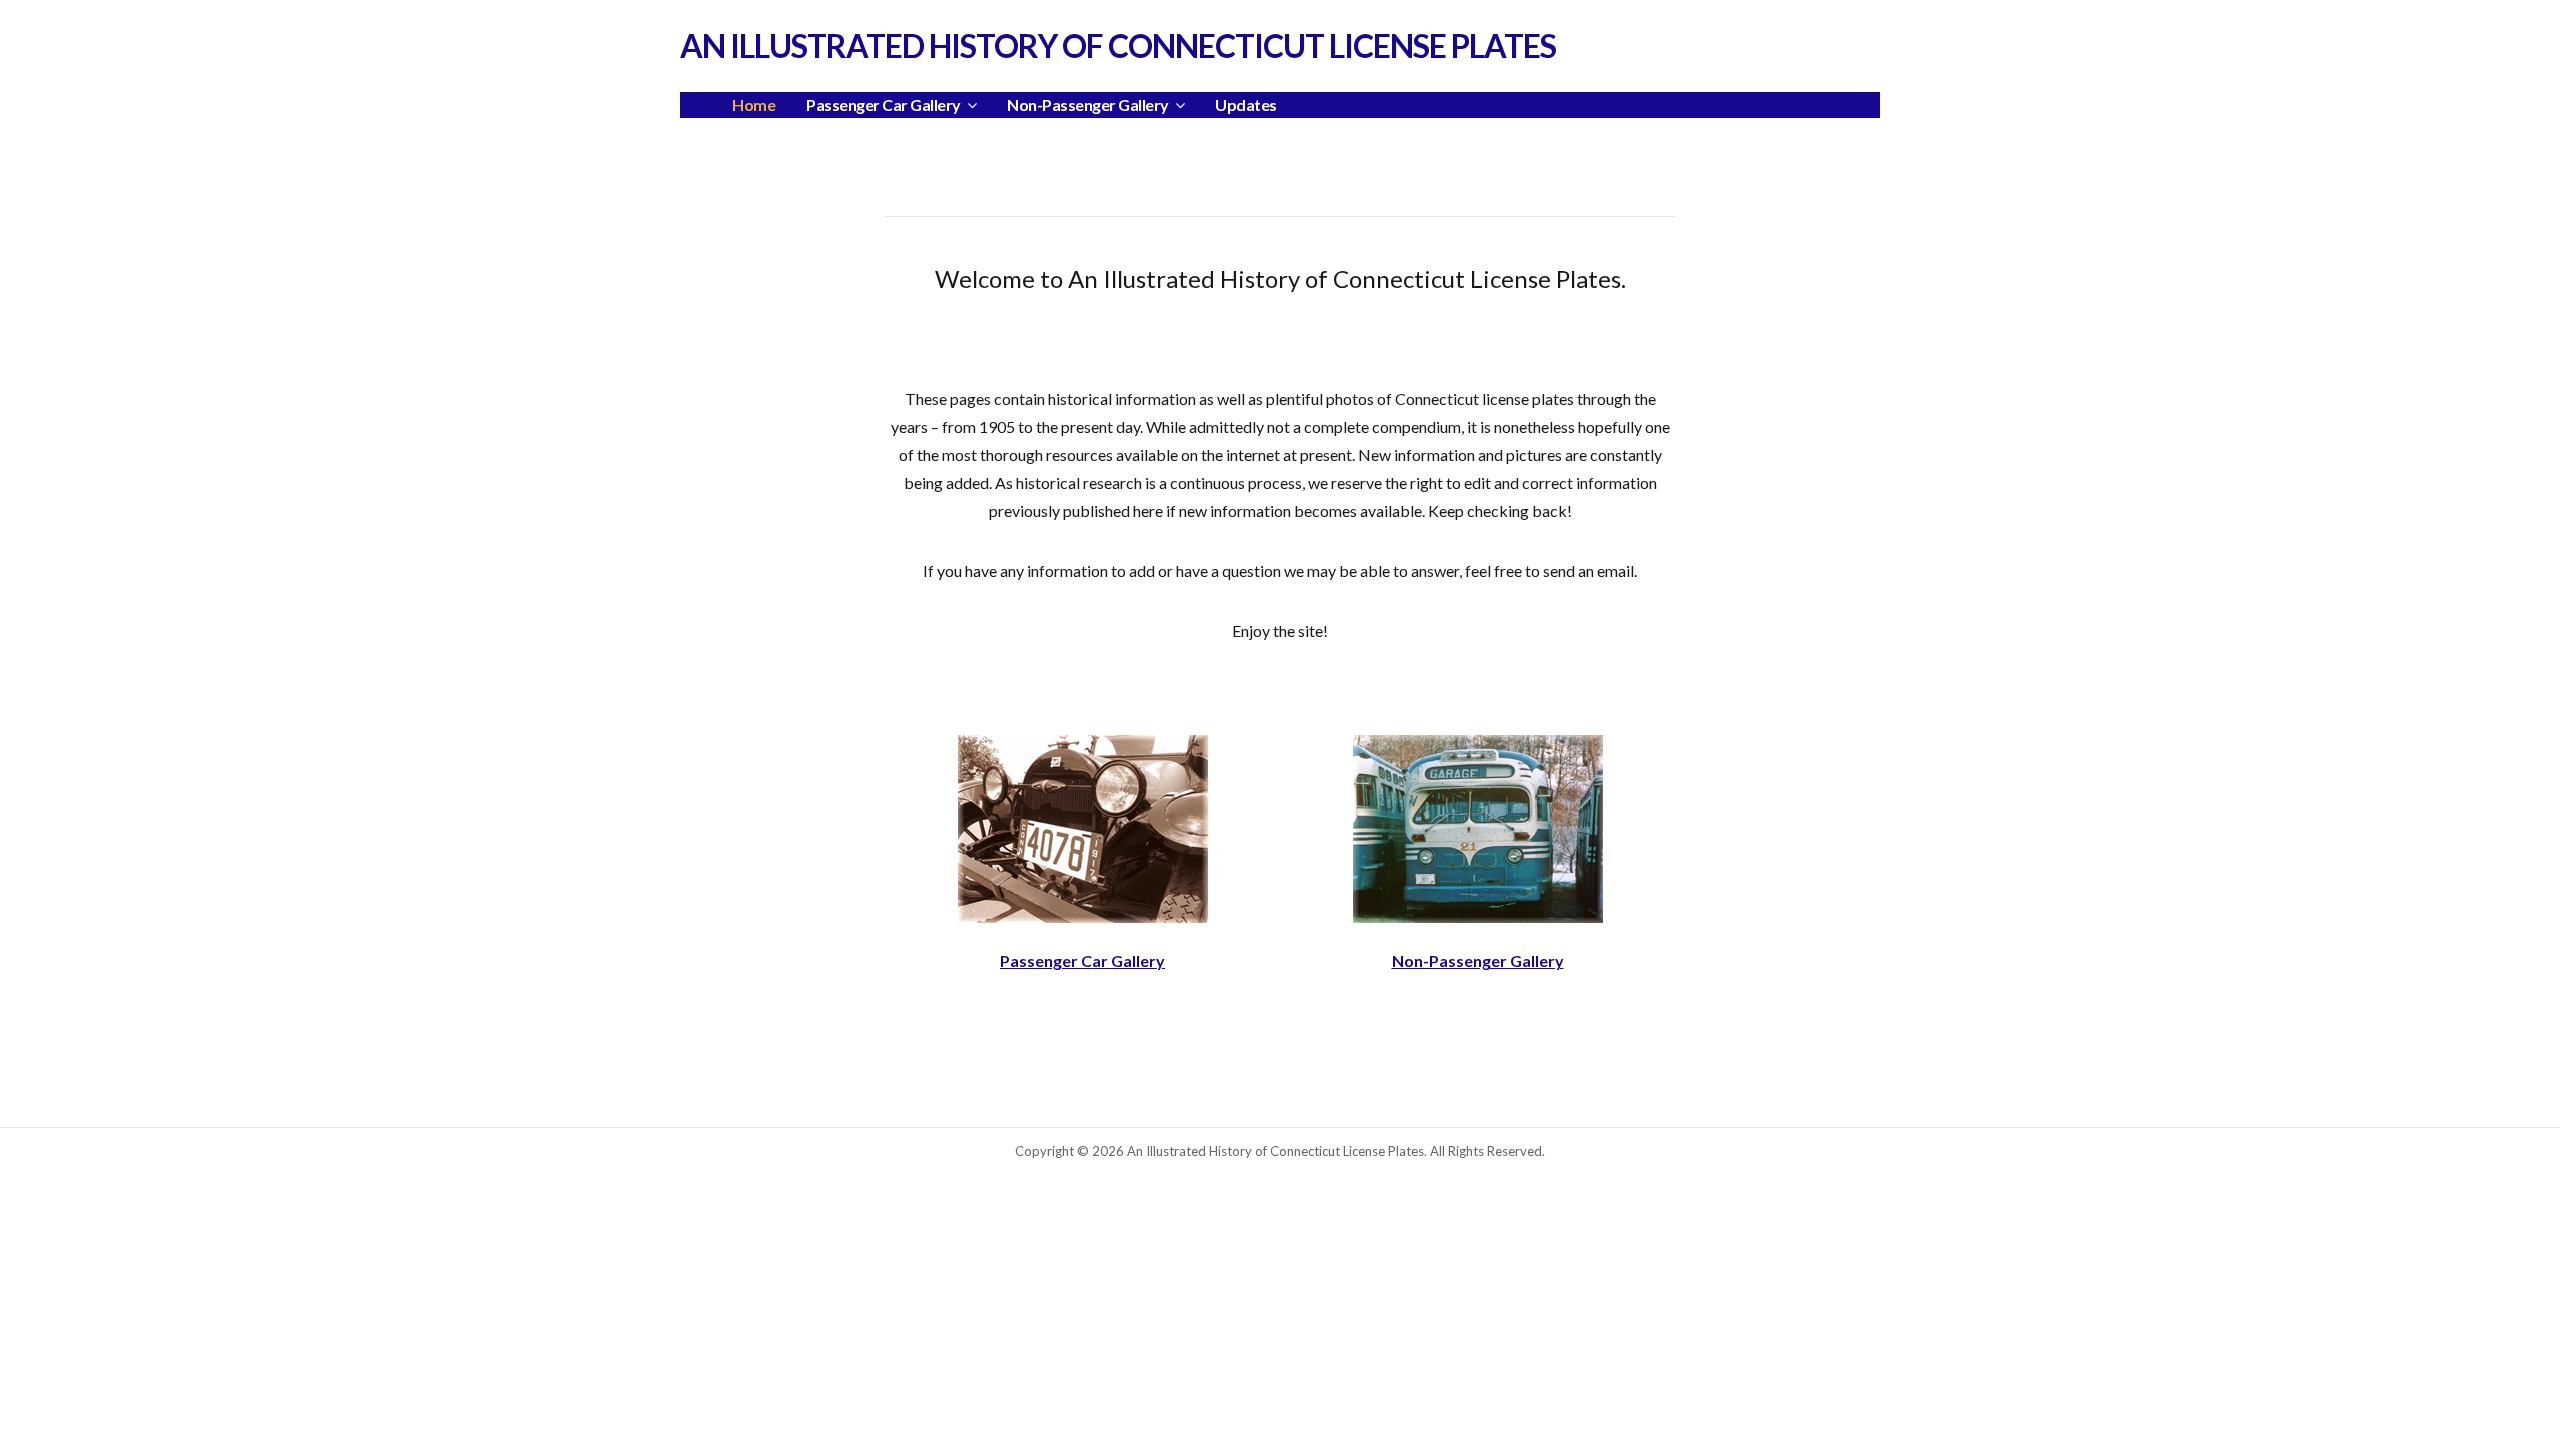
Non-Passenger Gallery (1478, 960)
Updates (1246, 104)
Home (753, 104)
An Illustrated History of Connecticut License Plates (1118, 45)
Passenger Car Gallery (1082, 960)
